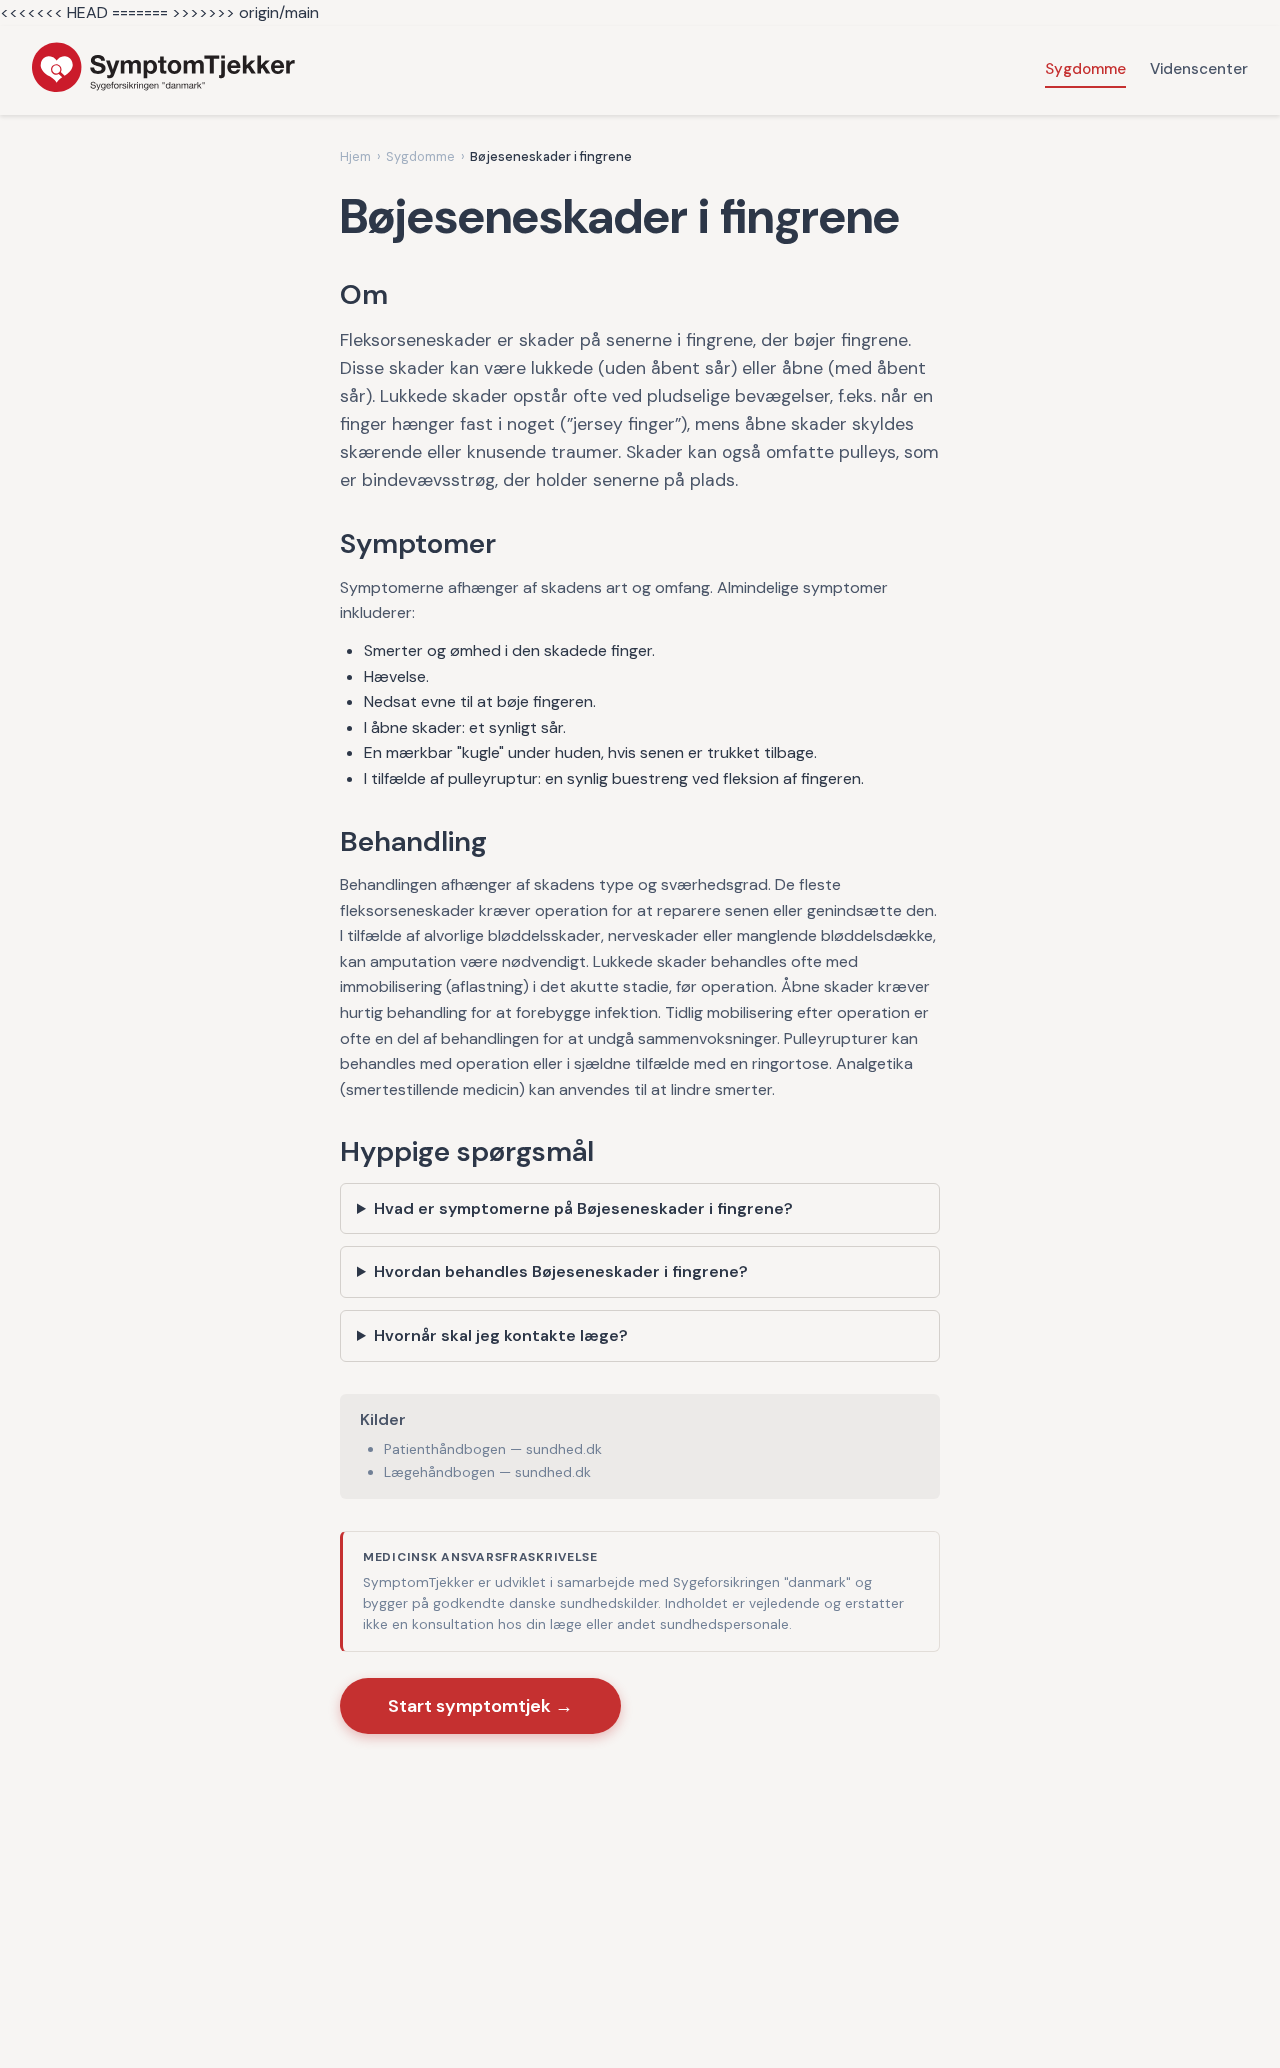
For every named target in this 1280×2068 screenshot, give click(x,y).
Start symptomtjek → (480, 1706)
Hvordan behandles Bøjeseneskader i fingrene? (561, 1271)
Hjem (355, 156)
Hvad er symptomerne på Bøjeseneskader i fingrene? (583, 1208)
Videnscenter (1199, 69)
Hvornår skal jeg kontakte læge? (501, 1335)
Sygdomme (1085, 69)
